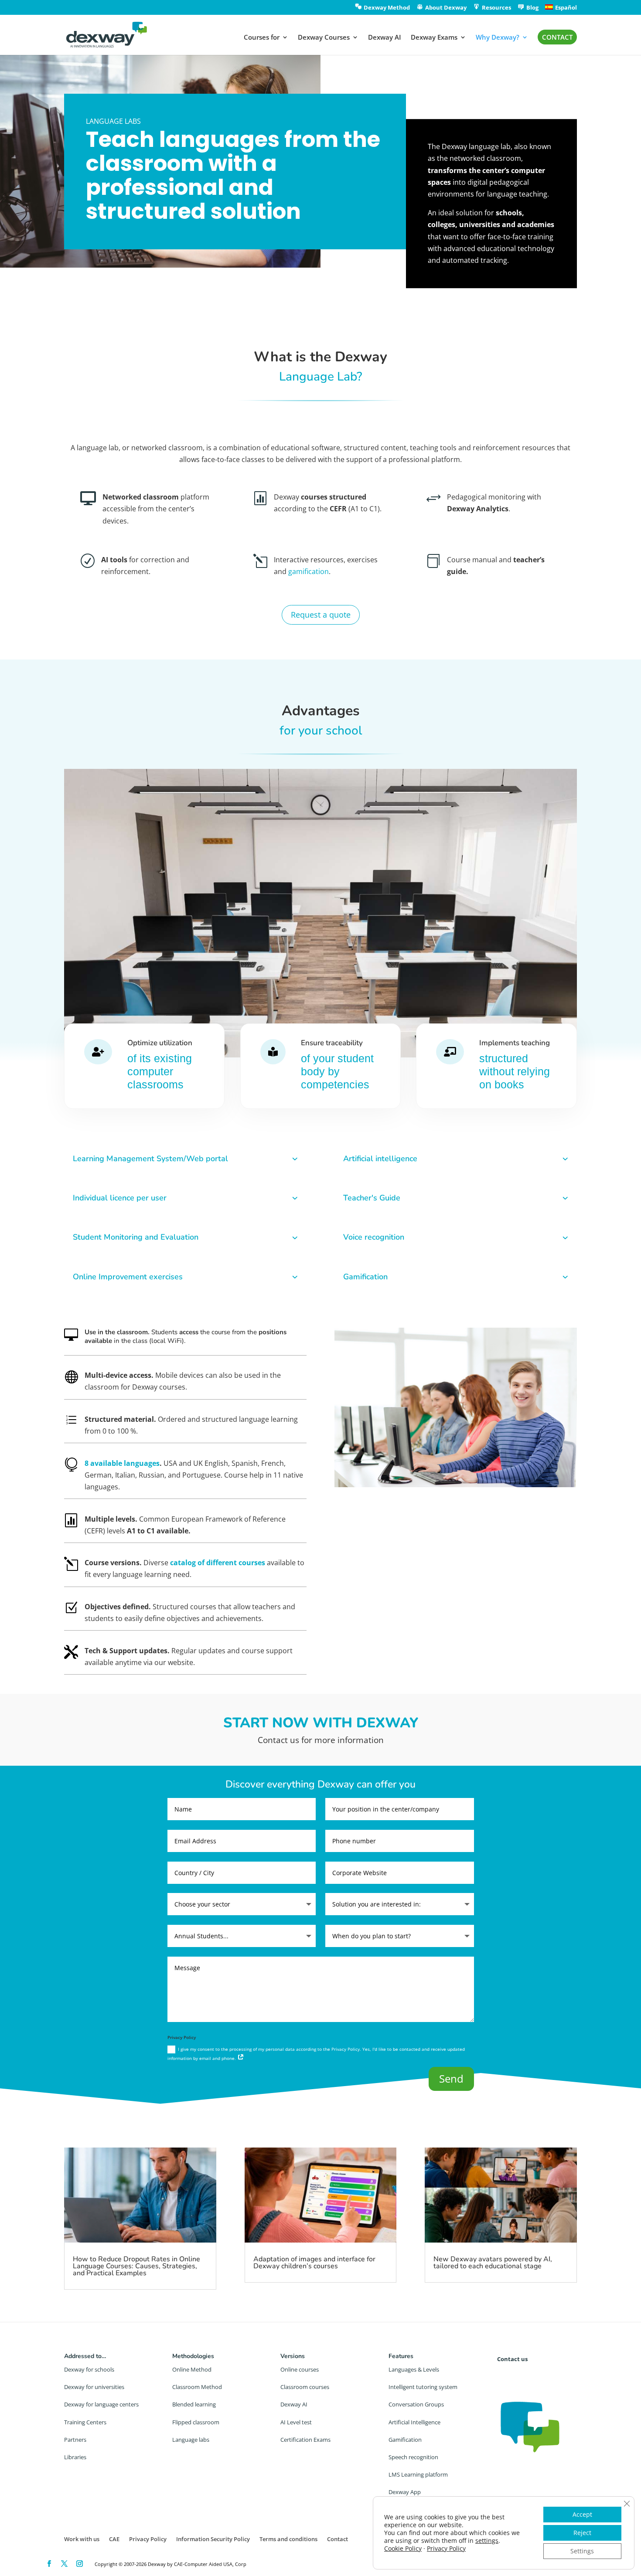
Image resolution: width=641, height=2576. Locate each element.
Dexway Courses (324, 38)
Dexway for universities (94, 2387)
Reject (582, 2533)
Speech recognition (413, 2457)
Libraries (75, 2457)
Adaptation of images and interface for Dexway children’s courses (314, 2263)
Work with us (82, 2539)
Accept (582, 2514)
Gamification (405, 2440)
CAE (114, 2539)
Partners (75, 2440)
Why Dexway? (498, 38)
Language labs (191, 2440)
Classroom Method (197, 2387)
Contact (338, 2539)
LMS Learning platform (418, 2474)
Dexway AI (385, 38)
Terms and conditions (288, 2539)
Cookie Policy (403, 2548)
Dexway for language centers (101, 2404)
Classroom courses (305, 2387)
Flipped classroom (196, 2422)
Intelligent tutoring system (423, 2387)
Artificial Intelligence (414, 2422)
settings (487, 2541)
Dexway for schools (89, 2369)
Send (451, 2078)
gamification (309, 571)
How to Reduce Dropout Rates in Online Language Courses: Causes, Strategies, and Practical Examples (136, 2266)
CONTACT (557, 37)
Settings (582, 2551)
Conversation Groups (416, 2404)
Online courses (300, 2369)
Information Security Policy (213, 2539)
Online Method (192, 2369)
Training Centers (85, 2422)
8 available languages (122, 1463)
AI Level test (296, 2422)
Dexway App (405, 2492)
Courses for (262, 38)
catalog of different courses (218, 1563)
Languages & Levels (414, 2369)
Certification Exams (305, 2440)
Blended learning (194, 2404)
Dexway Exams (434, 38)
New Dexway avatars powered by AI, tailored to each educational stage (493, 2263)
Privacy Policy (148, 2539)
